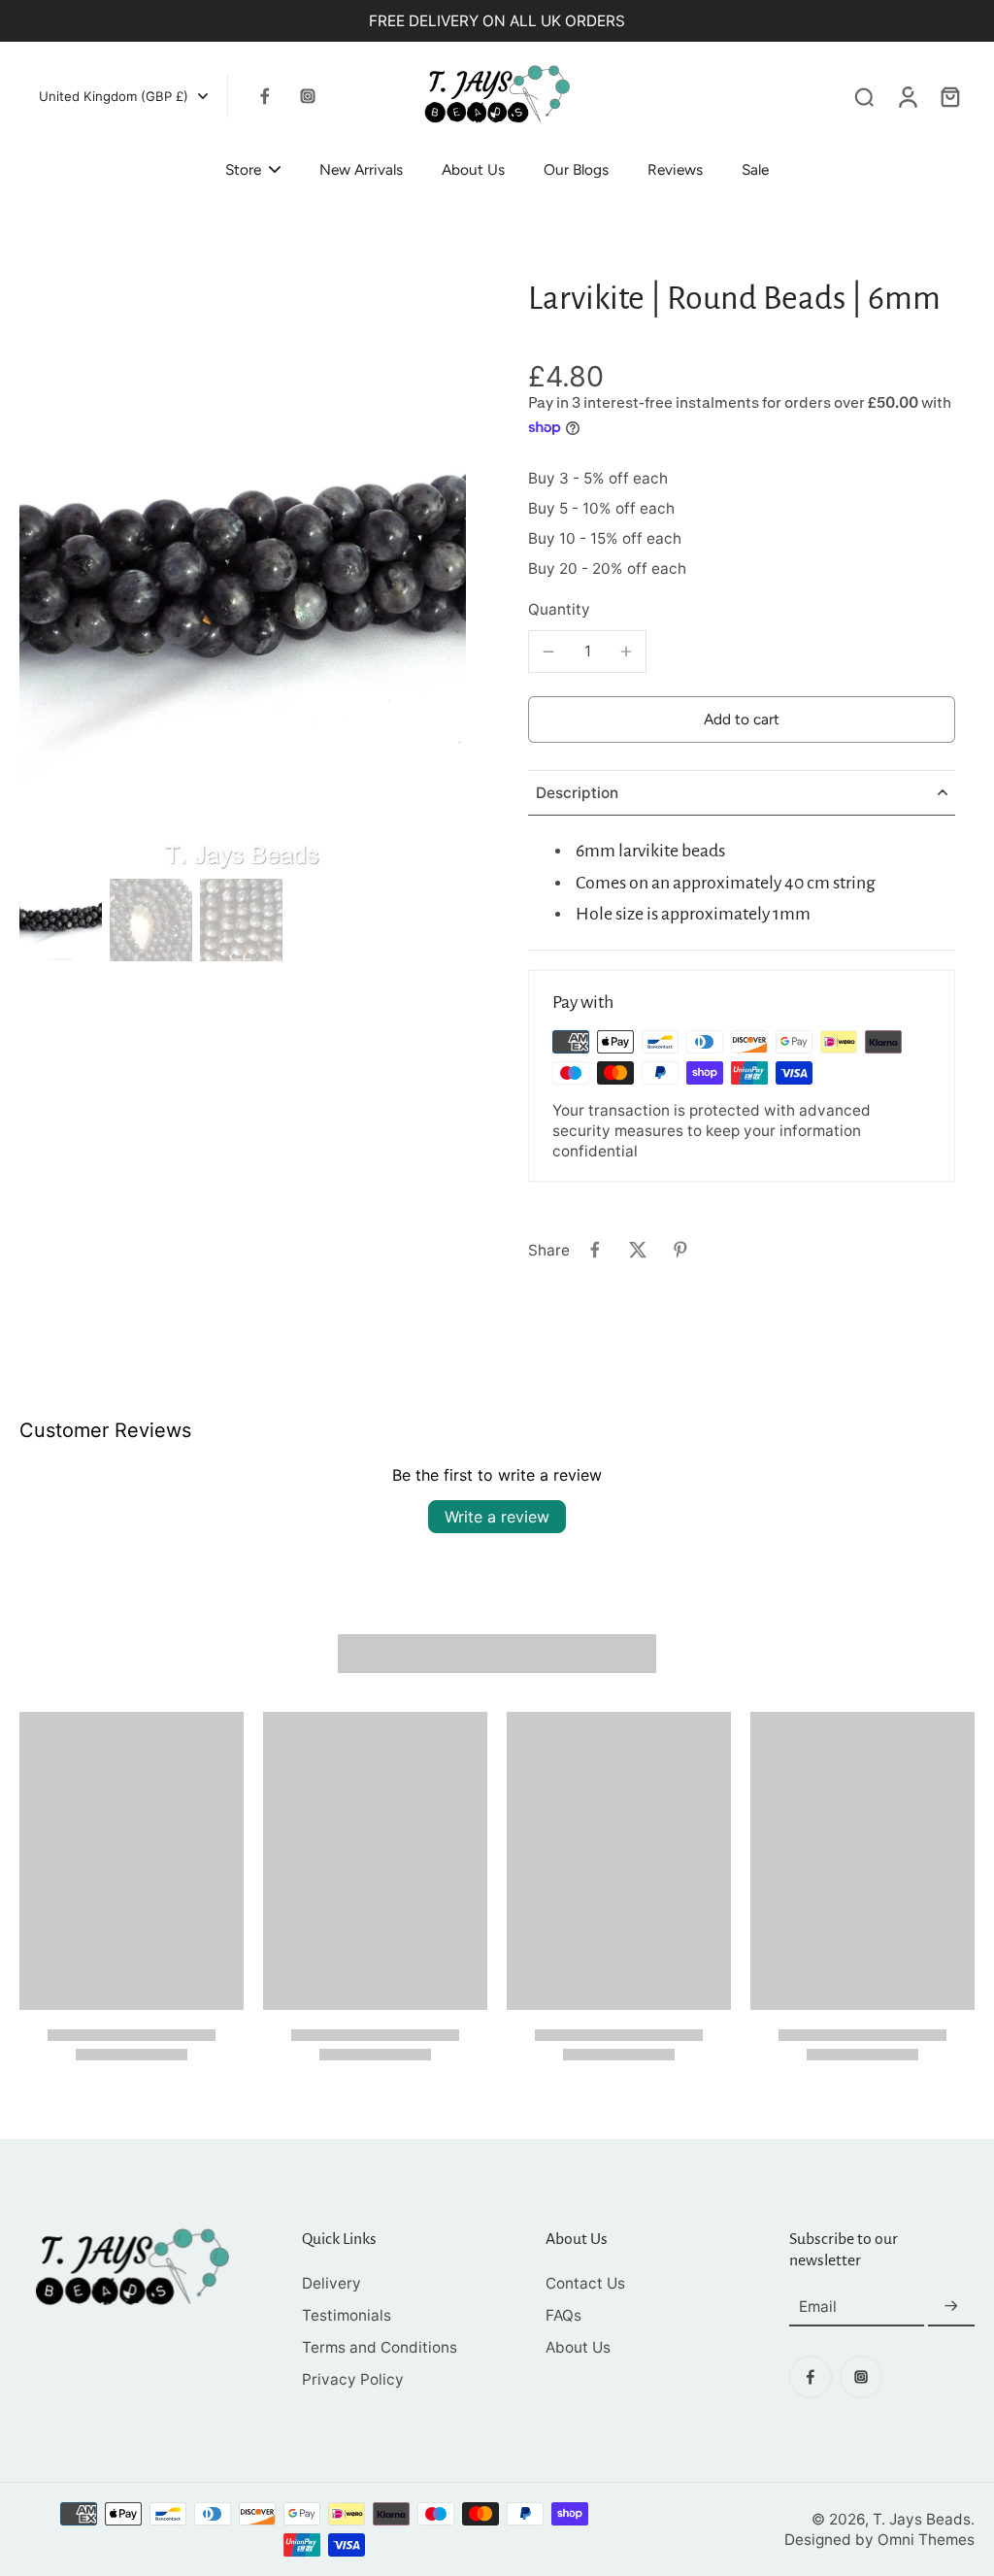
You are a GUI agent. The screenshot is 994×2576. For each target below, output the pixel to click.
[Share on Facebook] (595, 1250)
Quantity (559, 609)
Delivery (331, 2283)
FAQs (563, 2315)
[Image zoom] (243, 574)
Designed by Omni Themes (879, 2540)
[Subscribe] (951, 2307)
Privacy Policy (353, 2379)
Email (818, 2307)
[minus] (548, 652)
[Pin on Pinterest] (680, 1250)
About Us (578, 2347)
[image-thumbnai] (61, 920)
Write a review (497, 1517)
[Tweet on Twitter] (638, 1250)
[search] (864, 96)
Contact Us (585, 2283)
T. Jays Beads (922, 2519)
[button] (742, 719)
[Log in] (907, 96)
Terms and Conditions (380, 2347)
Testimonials (347, 2315)
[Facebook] (265, 96)
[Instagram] (308, 96)
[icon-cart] (949, 96)
